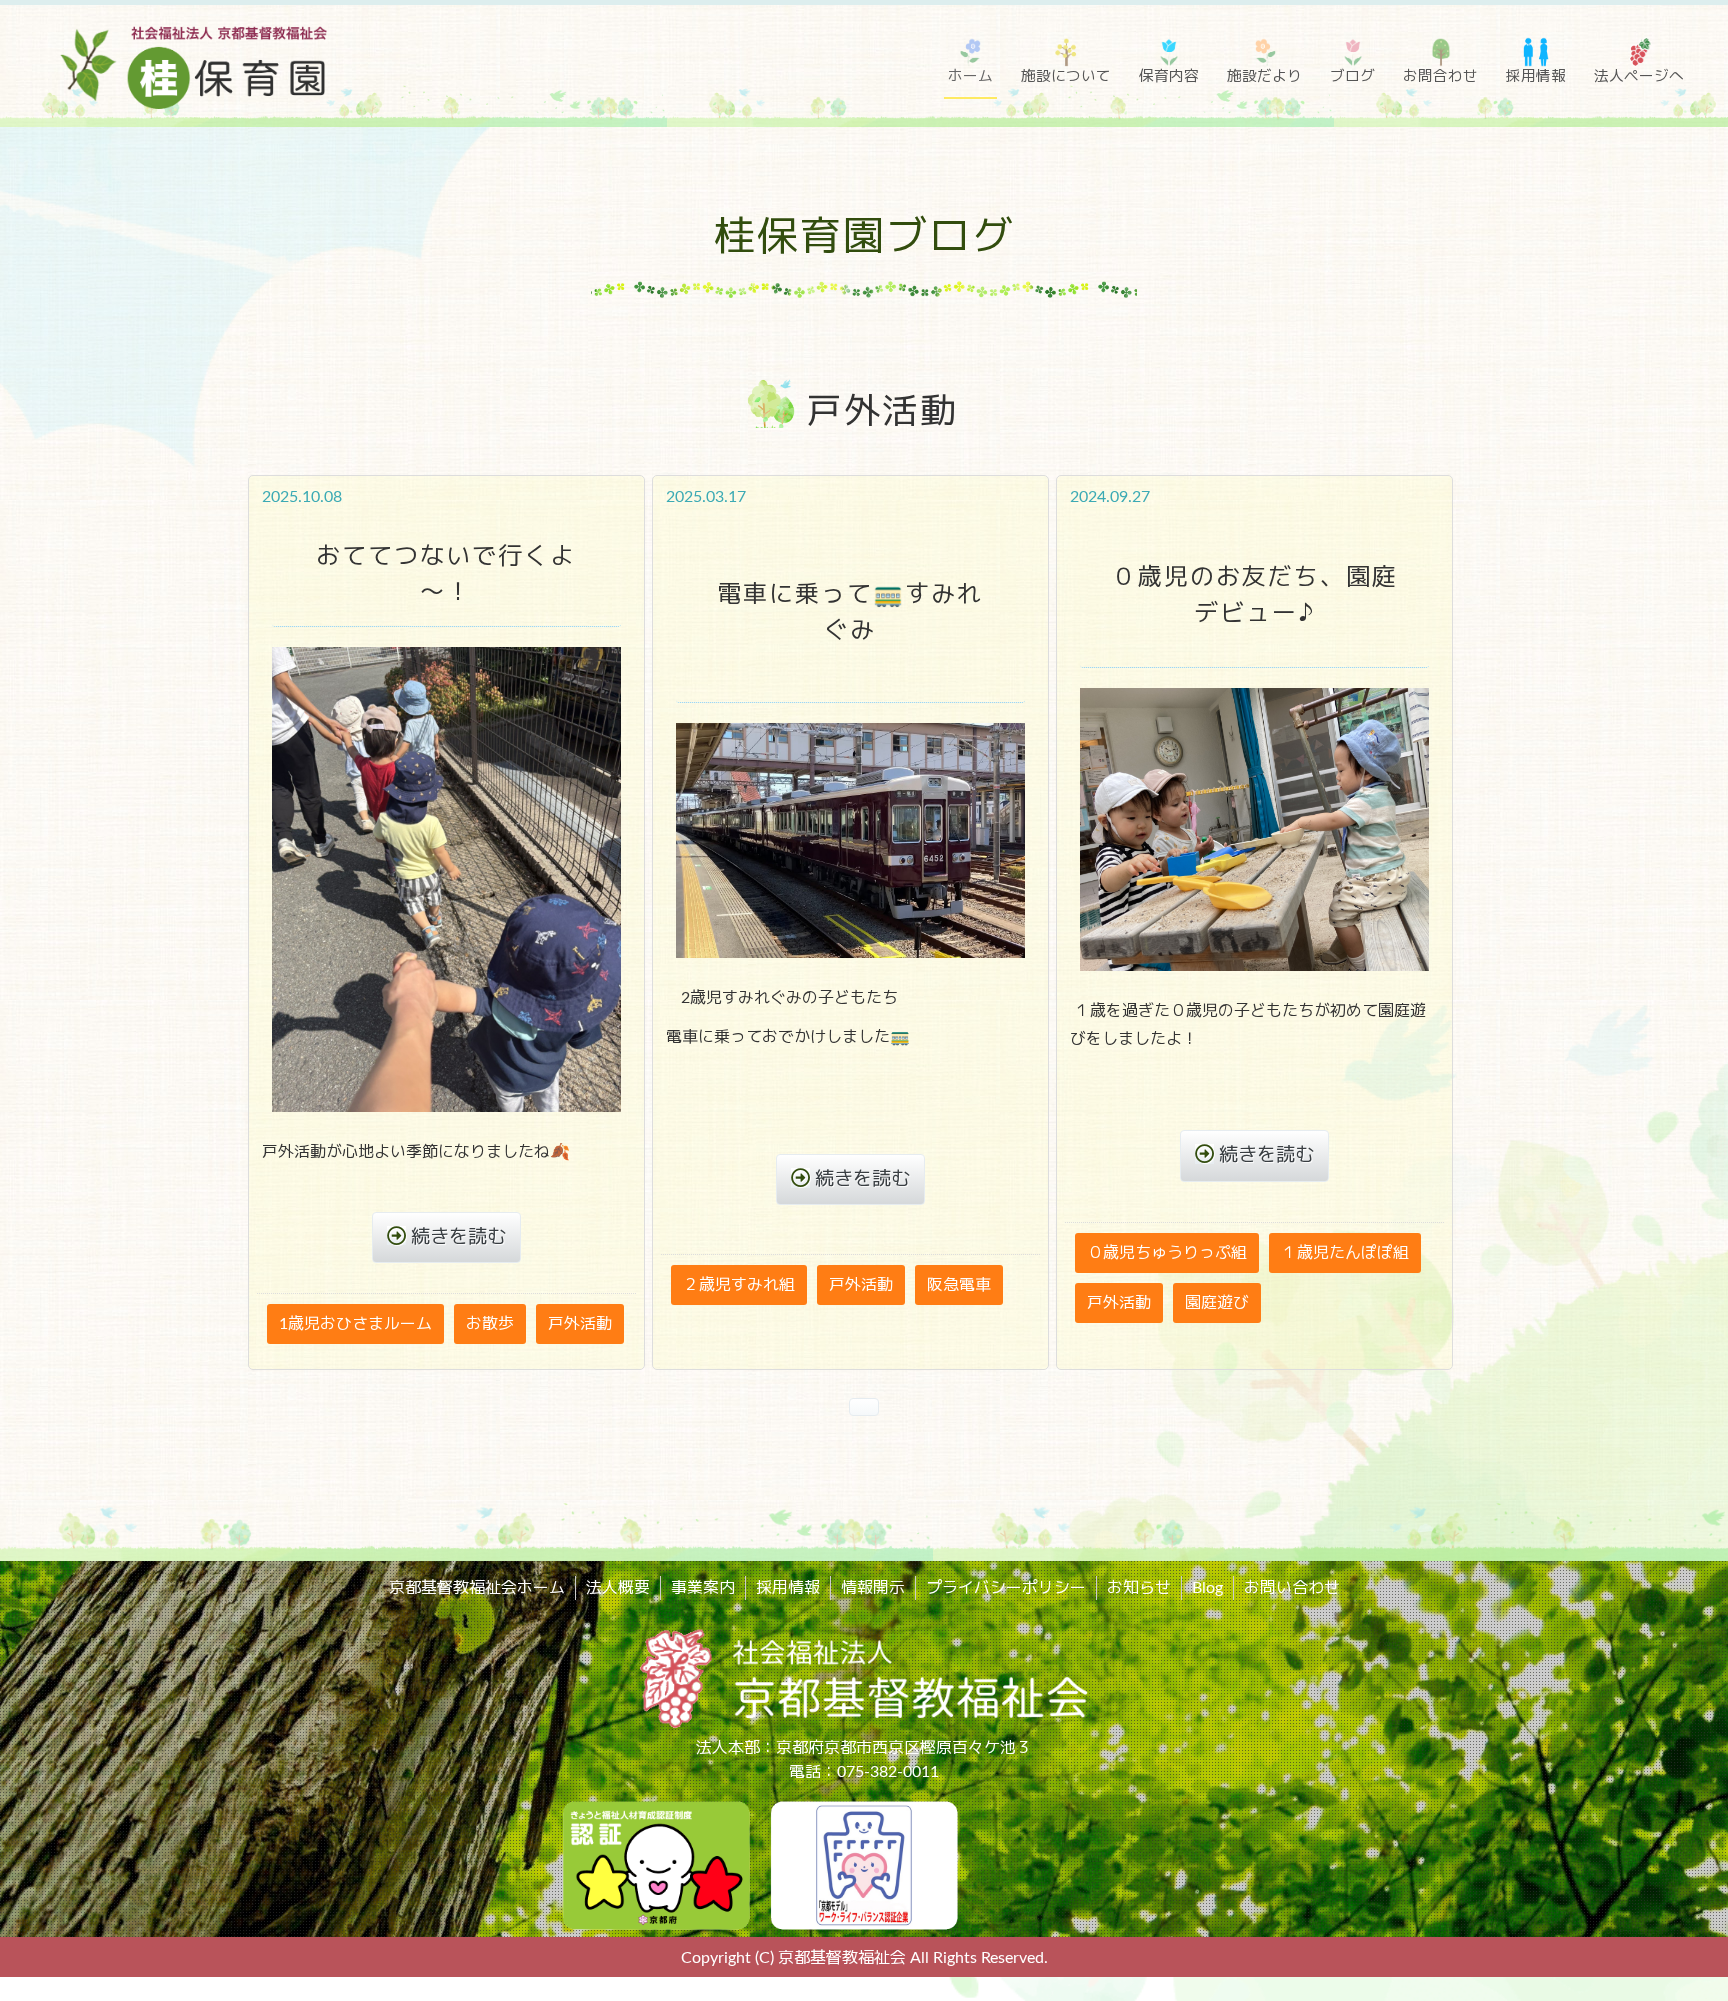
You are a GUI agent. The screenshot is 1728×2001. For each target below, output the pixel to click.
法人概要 (618, 1588)
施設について (1066, 76)
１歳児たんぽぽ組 (1345, 1253)
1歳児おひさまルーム (355, 1324)
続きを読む (458, 1237)
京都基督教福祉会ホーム (477, 1588)
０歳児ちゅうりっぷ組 (1167, 1253)
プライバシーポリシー (1006, 1588)
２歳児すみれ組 (739, 1285)
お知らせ (1139, 1588)
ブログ (1352, 76)
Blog (1207, 1588)
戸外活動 (580, 1324)
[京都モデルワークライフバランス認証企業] (864, 1864)
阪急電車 (959, 1285)
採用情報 (1536, 76)
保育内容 (1169, 76)
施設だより (1264, 76)
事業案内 (703, 1588)
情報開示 (873, 1588)
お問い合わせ (1292, 1588)
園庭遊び (1217, 1303)
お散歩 (490, 1324)
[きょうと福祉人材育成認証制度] (656, 1864)
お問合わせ (1440, 76)
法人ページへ (1639, 76)
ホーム (970, 76)
